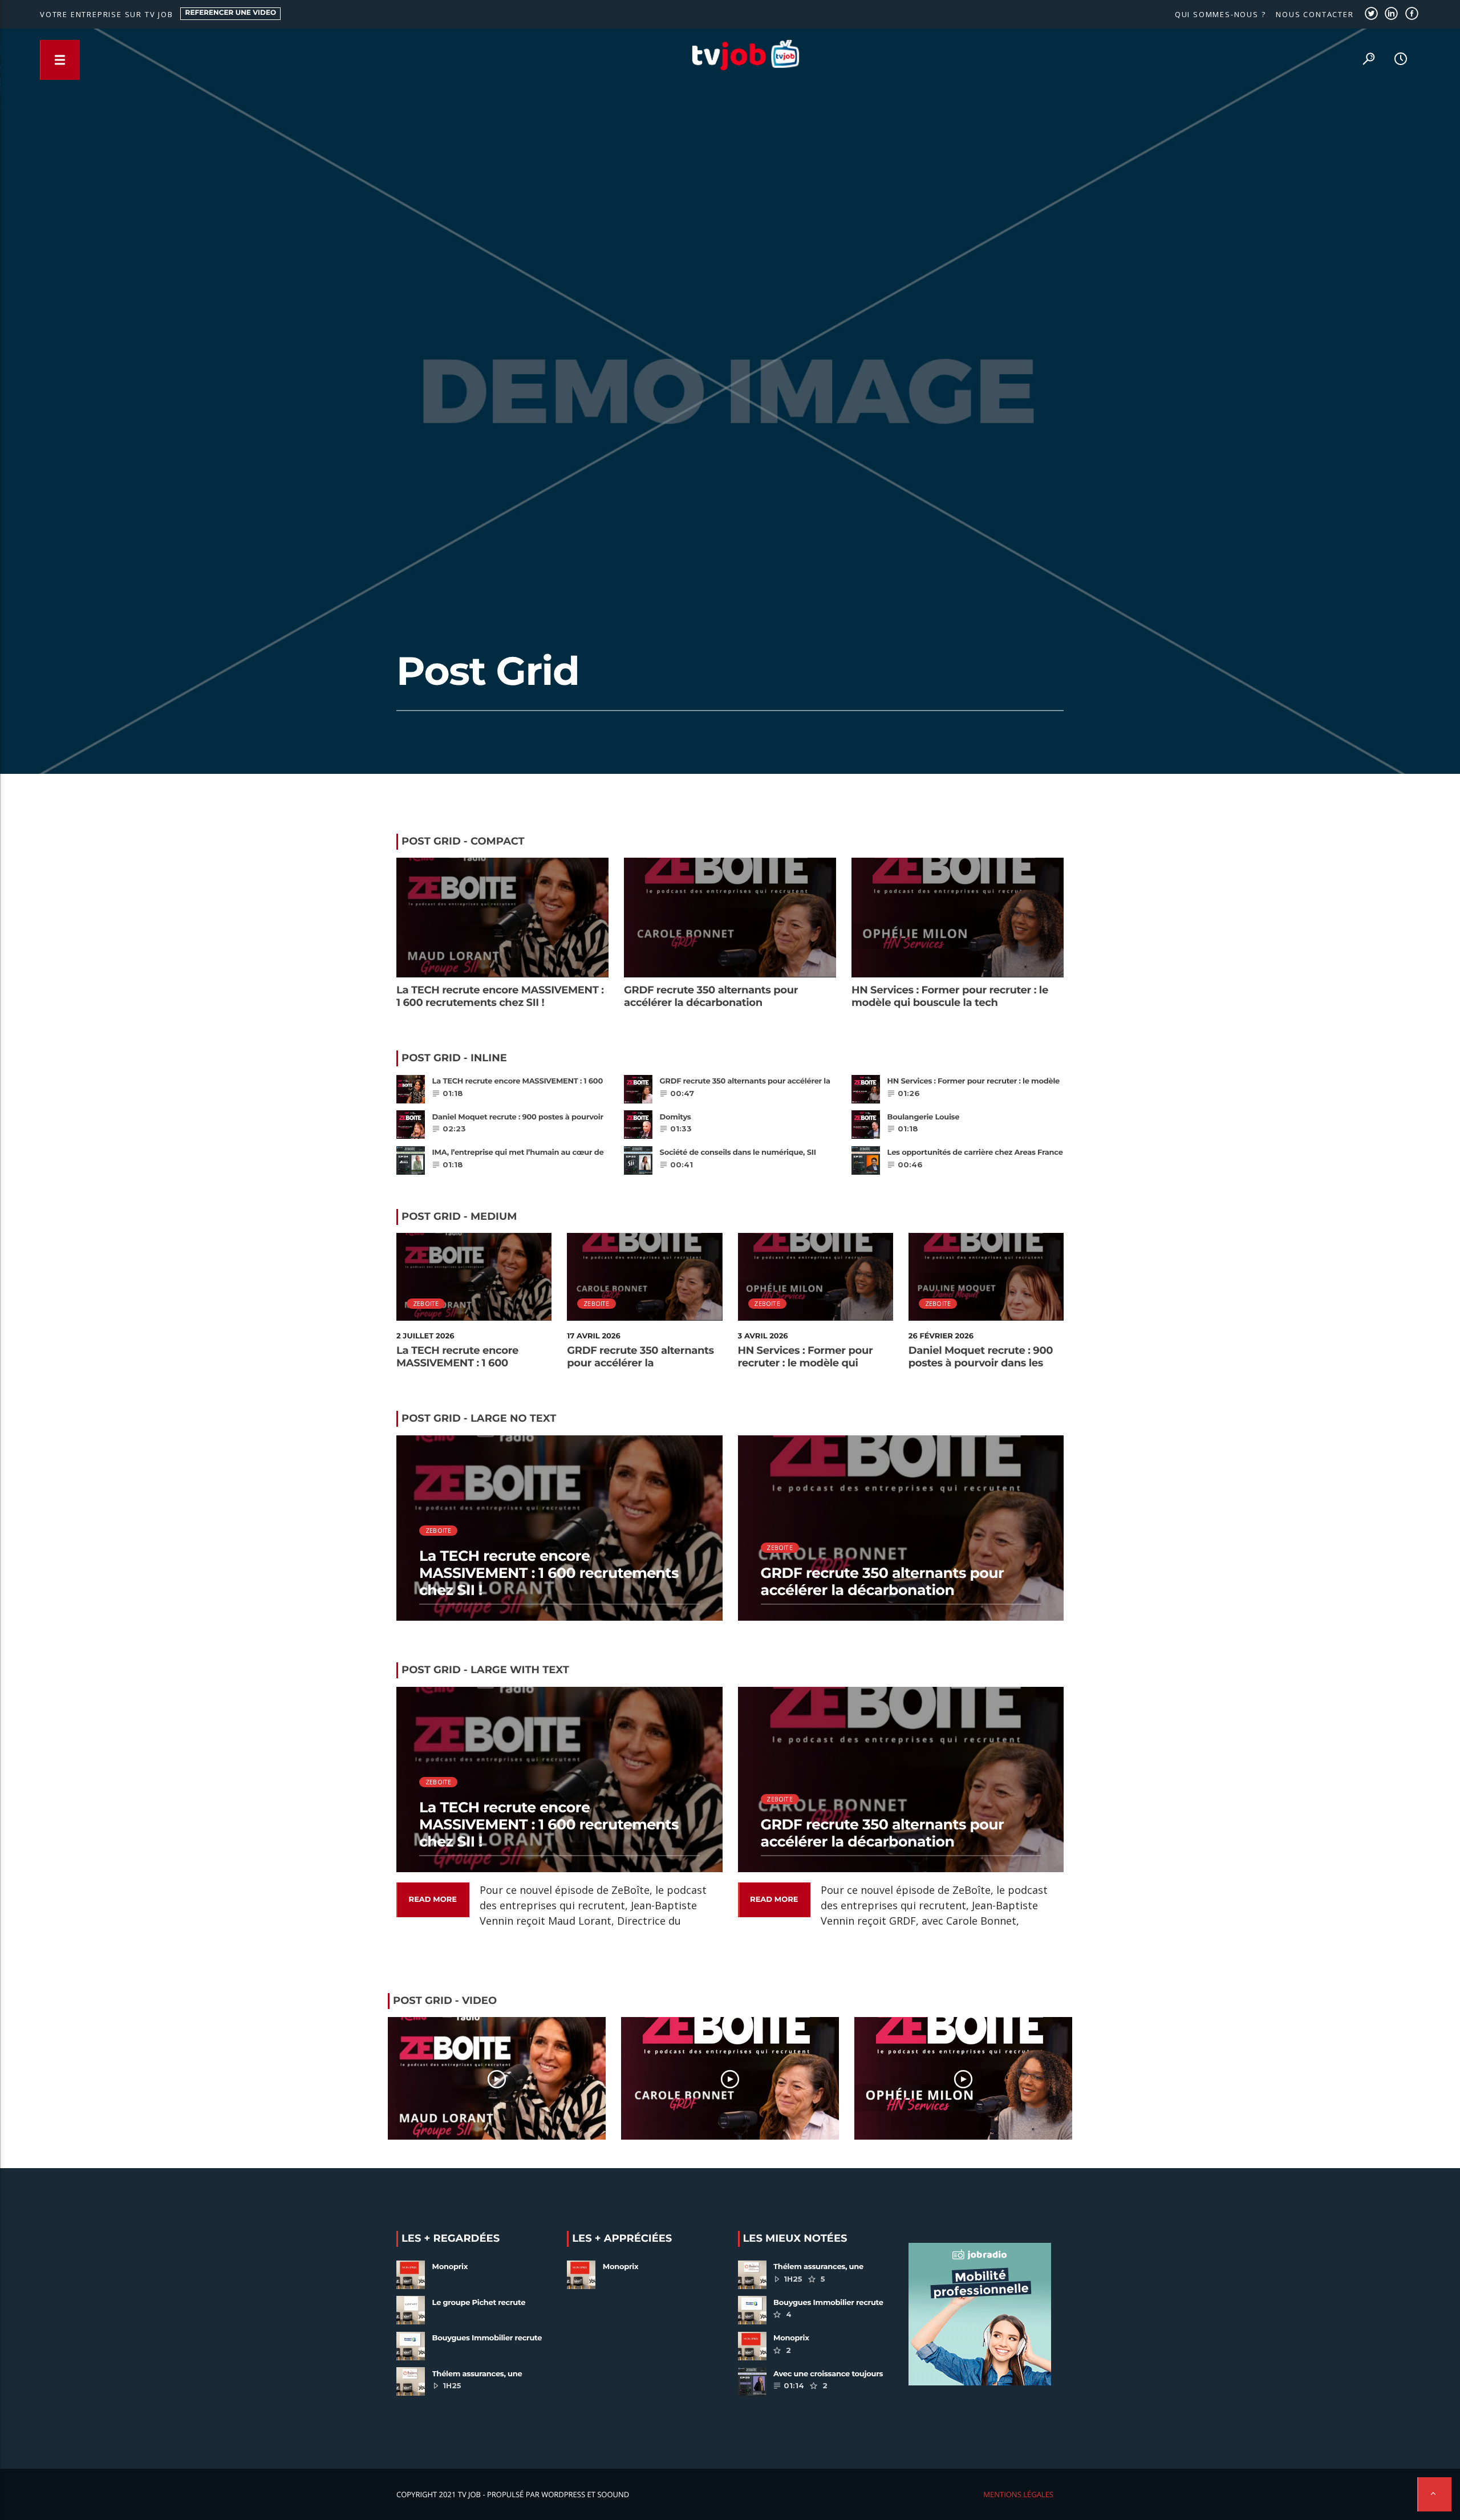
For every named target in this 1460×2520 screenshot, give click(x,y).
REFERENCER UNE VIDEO (231, 13)
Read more (433, 1900)
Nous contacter (1315, 14)
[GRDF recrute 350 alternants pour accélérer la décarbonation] (730, 2078)
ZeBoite (426, 1303)
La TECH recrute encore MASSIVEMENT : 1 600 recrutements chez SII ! (500, 996)
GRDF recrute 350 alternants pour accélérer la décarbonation (711, 996)
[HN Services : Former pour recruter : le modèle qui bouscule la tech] (963, 2078)
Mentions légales (1018, 2494)
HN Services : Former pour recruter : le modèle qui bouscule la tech (950, 996)
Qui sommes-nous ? (1220, 14)
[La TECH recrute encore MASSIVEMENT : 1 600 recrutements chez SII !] (497, 2078)
